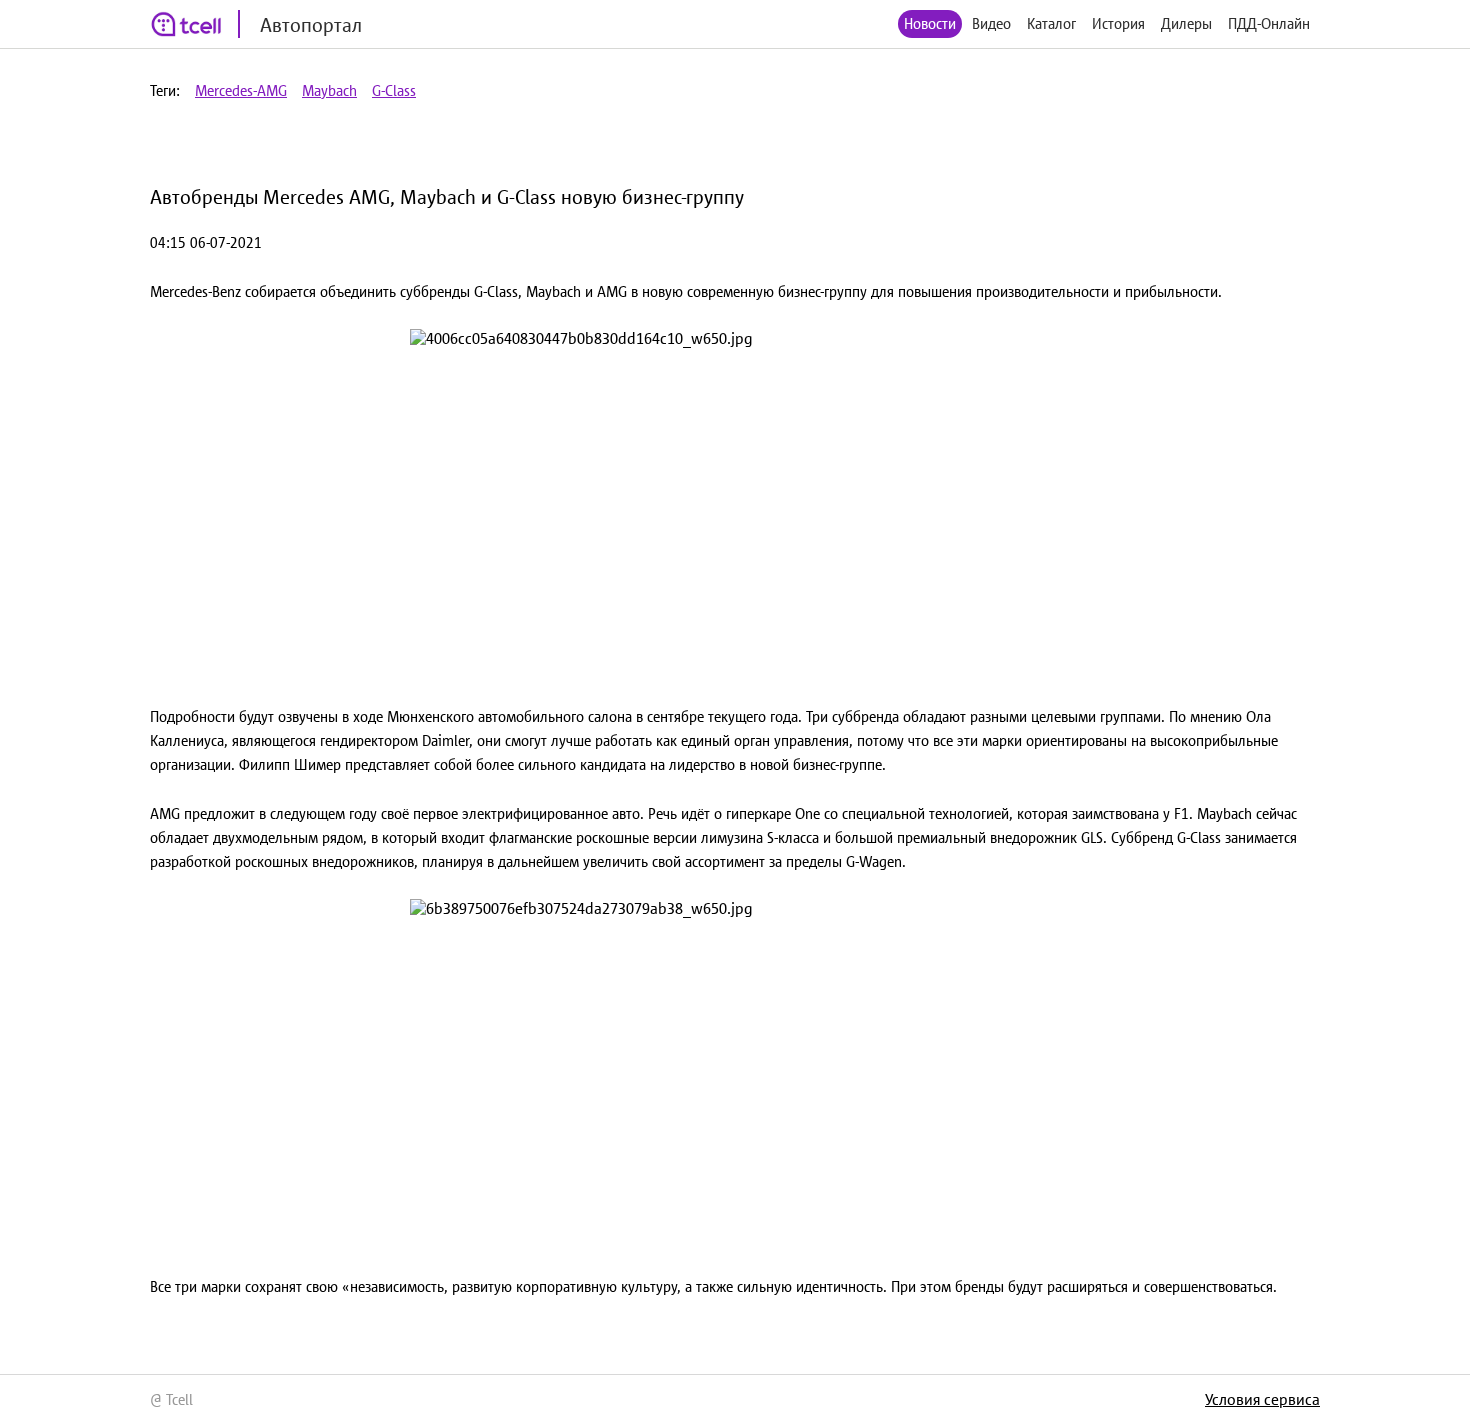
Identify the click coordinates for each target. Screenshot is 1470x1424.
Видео (991, 23)
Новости (930, 23)
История (1118, 23)
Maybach (329, 90)
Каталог (1051, 23)
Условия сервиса (1262, 1399)
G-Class (394, 90)
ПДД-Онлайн (1269, 23)
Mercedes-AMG (241, 90)
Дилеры (1186, 23)
